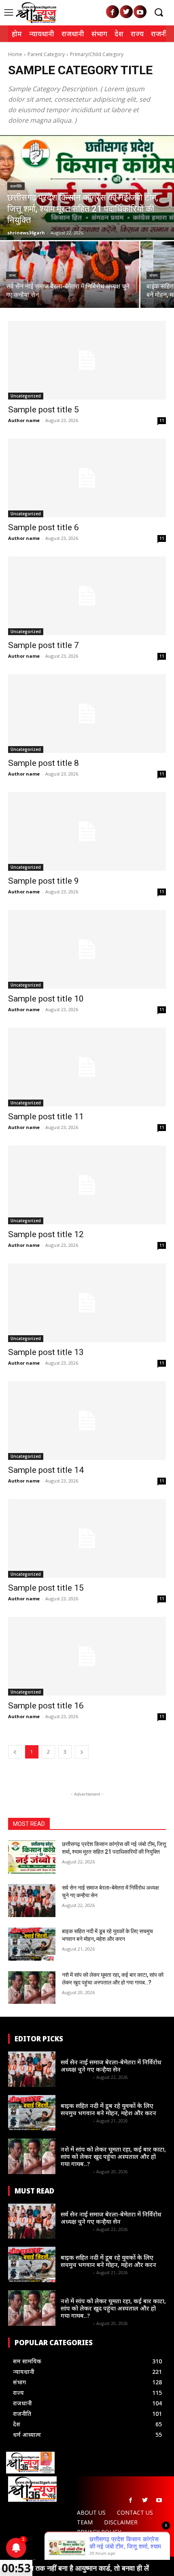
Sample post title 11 (46, 1117)
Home (15, 54)
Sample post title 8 (43, 763)
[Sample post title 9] (87, 831)
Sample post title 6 (43, 527)
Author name (24, 420)
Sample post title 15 (46, 1588)
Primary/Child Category (97, 54)
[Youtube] (140, 12)
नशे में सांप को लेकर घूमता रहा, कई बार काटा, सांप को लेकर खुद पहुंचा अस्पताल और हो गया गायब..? (113, 2156)
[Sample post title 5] (87, 360)
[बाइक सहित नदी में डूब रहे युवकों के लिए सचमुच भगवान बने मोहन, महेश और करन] (32, 1944)
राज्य (12, 275)
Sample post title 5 (43, 410)
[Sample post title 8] (87, 714)
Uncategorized (26, 396)
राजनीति (16, 186)
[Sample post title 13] (87, 1303)
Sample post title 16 (46, 1706)
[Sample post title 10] (87, 949)
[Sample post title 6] (87, 478)
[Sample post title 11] (87, 1067)
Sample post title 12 (46, 1234)
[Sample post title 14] (87, 1421)
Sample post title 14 (46, 1470)
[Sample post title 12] (87, 1185)
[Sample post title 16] (87, 1656)
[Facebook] (112, 12)
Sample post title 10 (46, 999)
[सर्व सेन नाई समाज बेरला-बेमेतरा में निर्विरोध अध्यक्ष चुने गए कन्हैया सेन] (70, 275)
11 (162, 420)
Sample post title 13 (46, 1352)
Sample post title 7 (43, 645)
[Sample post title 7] (87, 596)
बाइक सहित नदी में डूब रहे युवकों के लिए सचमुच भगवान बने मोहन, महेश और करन (108, 2109)
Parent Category (46, 54)
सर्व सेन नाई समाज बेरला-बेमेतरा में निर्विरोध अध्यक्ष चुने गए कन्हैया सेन (111, 2066)
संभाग (153, 275)
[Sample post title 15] (87, 1538)
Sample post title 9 (43, 881)
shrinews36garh (76, 2077)
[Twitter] (126, 12)
